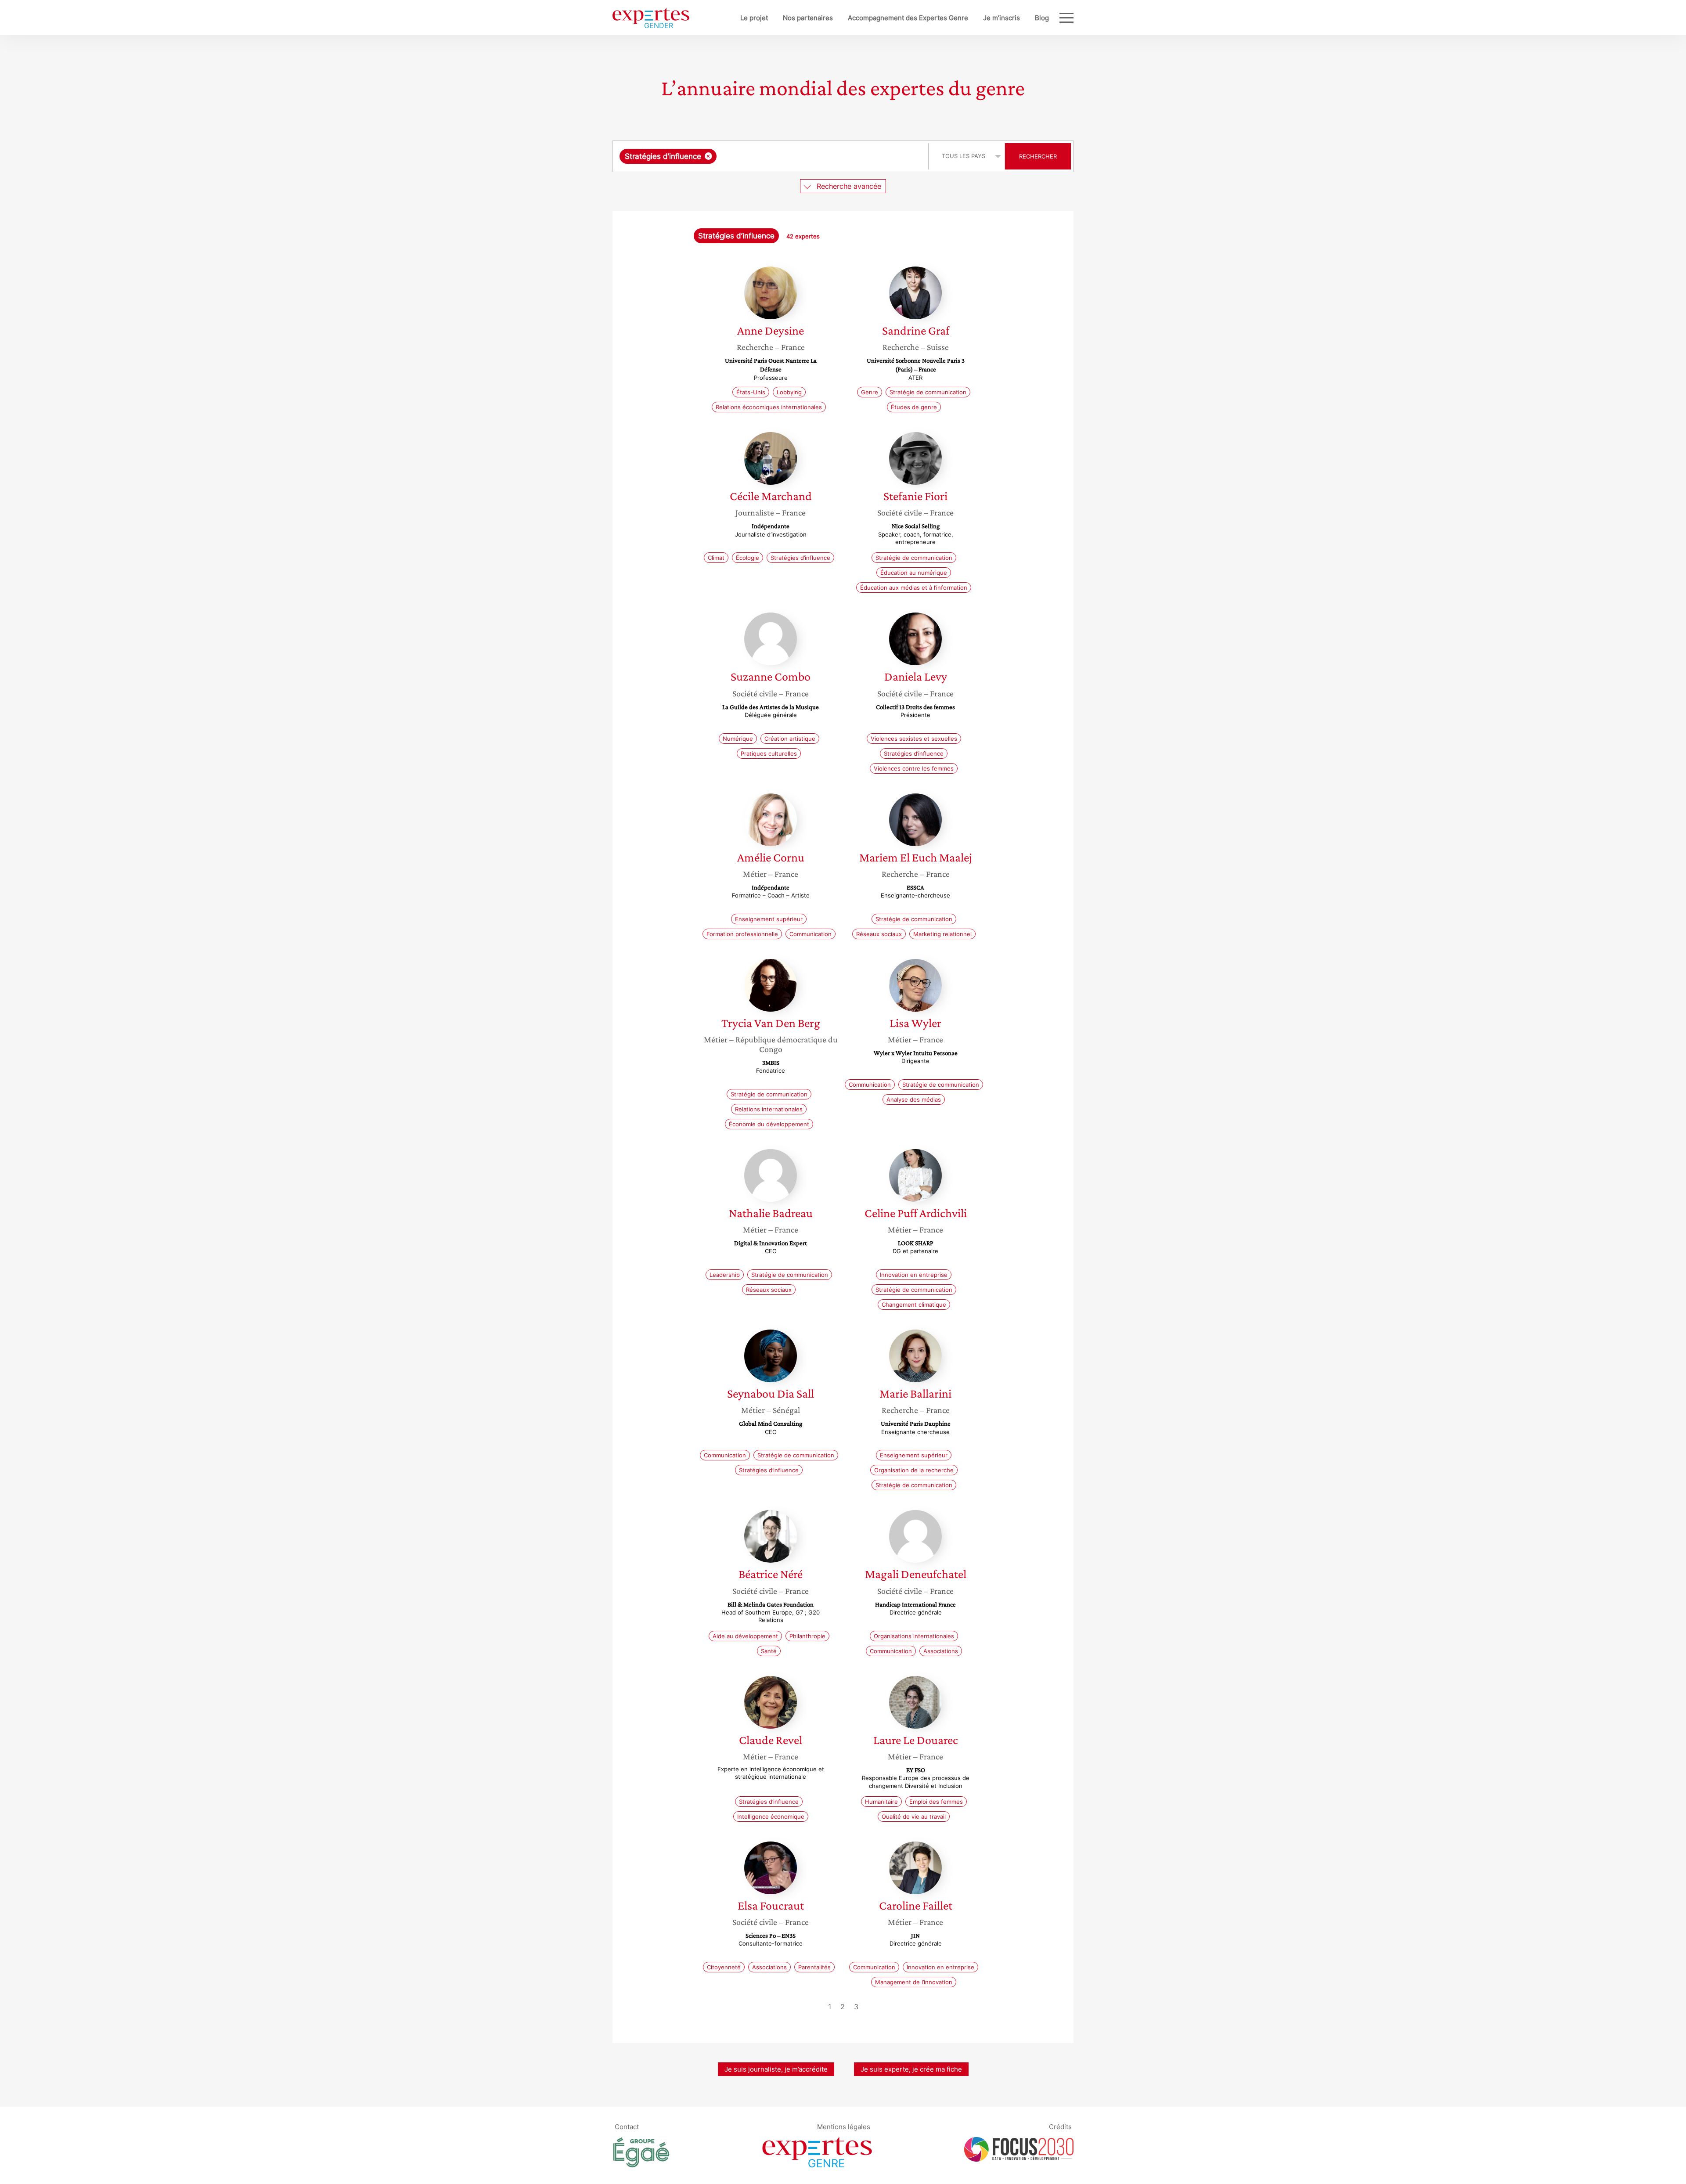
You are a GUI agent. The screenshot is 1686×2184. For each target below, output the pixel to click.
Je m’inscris (1002, 18)
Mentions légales (844, 2126)
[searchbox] (807, 156)
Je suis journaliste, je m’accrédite (776, 2069)
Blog (1042, 18)
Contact (627, 2126)
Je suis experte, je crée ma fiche (911, 2069)
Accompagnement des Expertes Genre (908, 18)
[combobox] (772, 156)
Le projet (754, 18)
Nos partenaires (808, 18)
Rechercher (1038, 156)
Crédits (1060, 2126)
